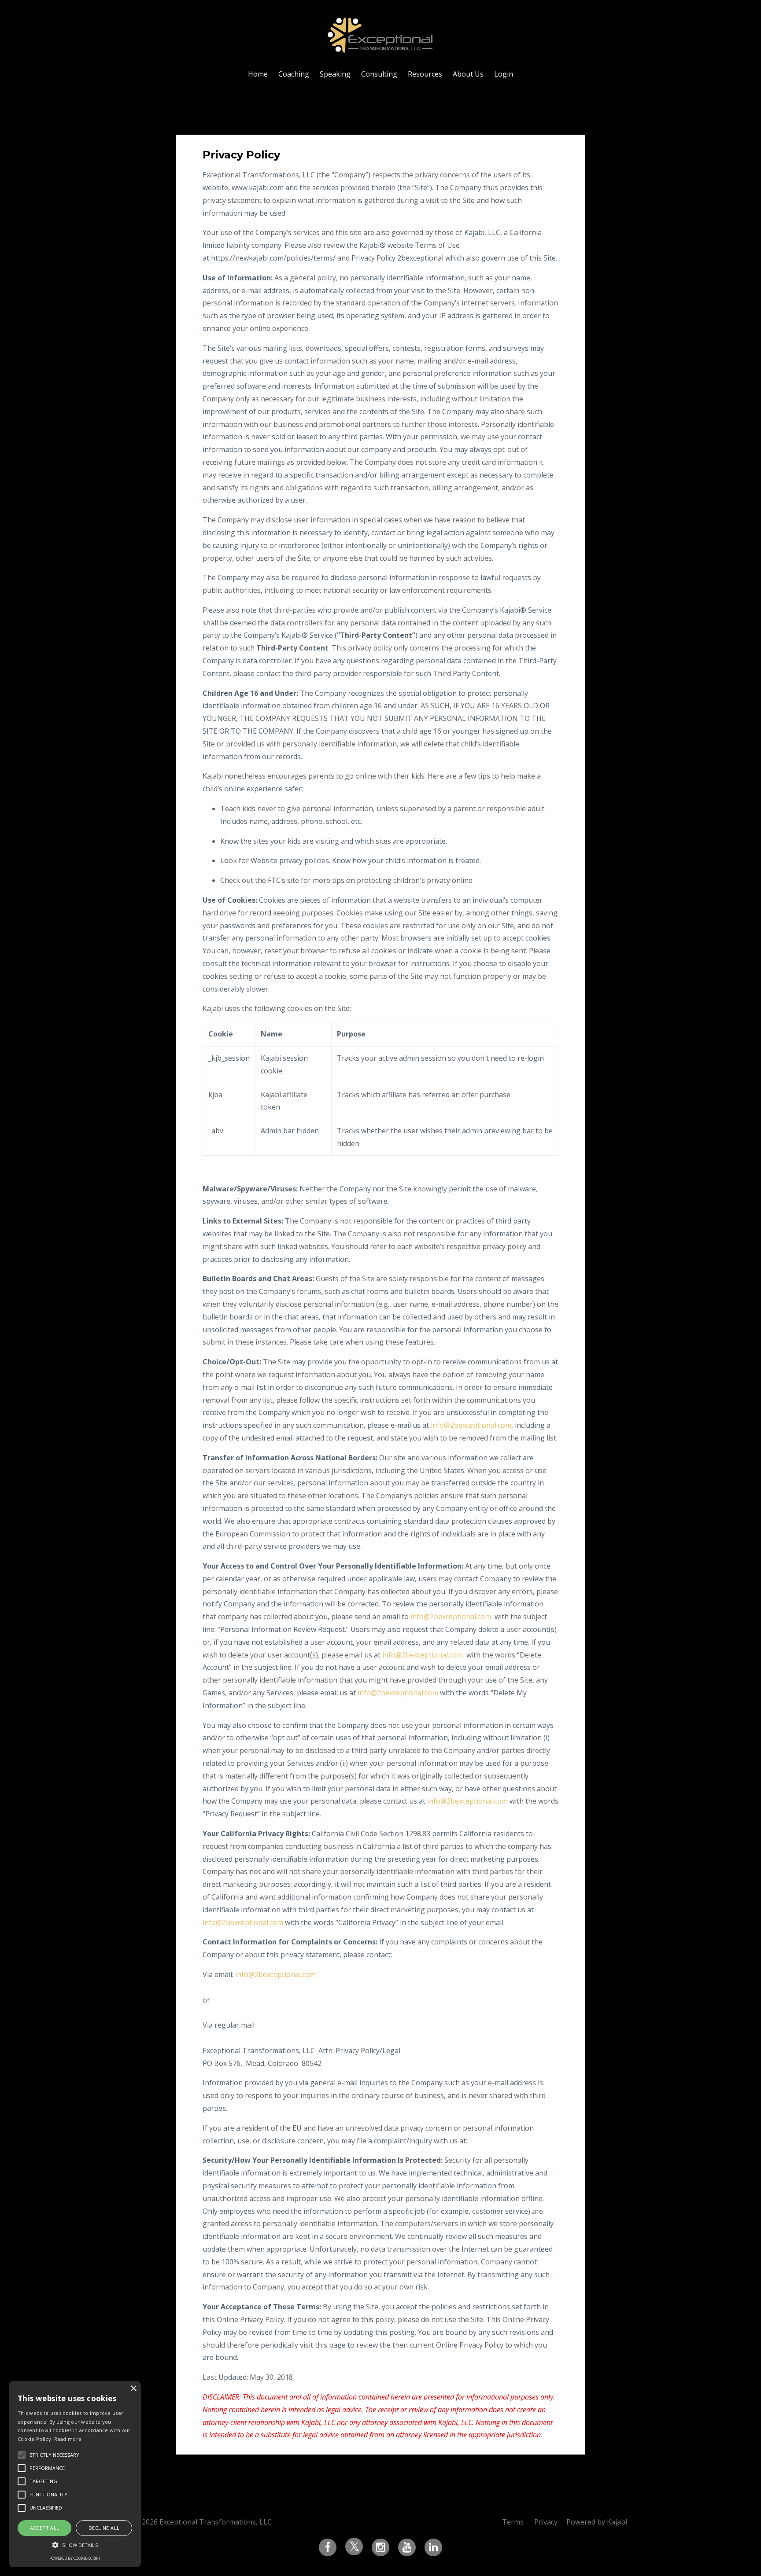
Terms (513, 2522)
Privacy (546, 2522)
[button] (75, 2545)
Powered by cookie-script (75, 2558)
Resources (425, 74)
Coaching (294, 74)
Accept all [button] (45, 2528)
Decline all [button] (104, 2528)
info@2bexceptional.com (471, 1425)
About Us (468, 74)
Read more (68, 2439)
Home (258, 74)
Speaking (335, 74)
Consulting (379, 74)
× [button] (133, 2389)
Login (504, 74)
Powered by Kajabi (597, 2522)
